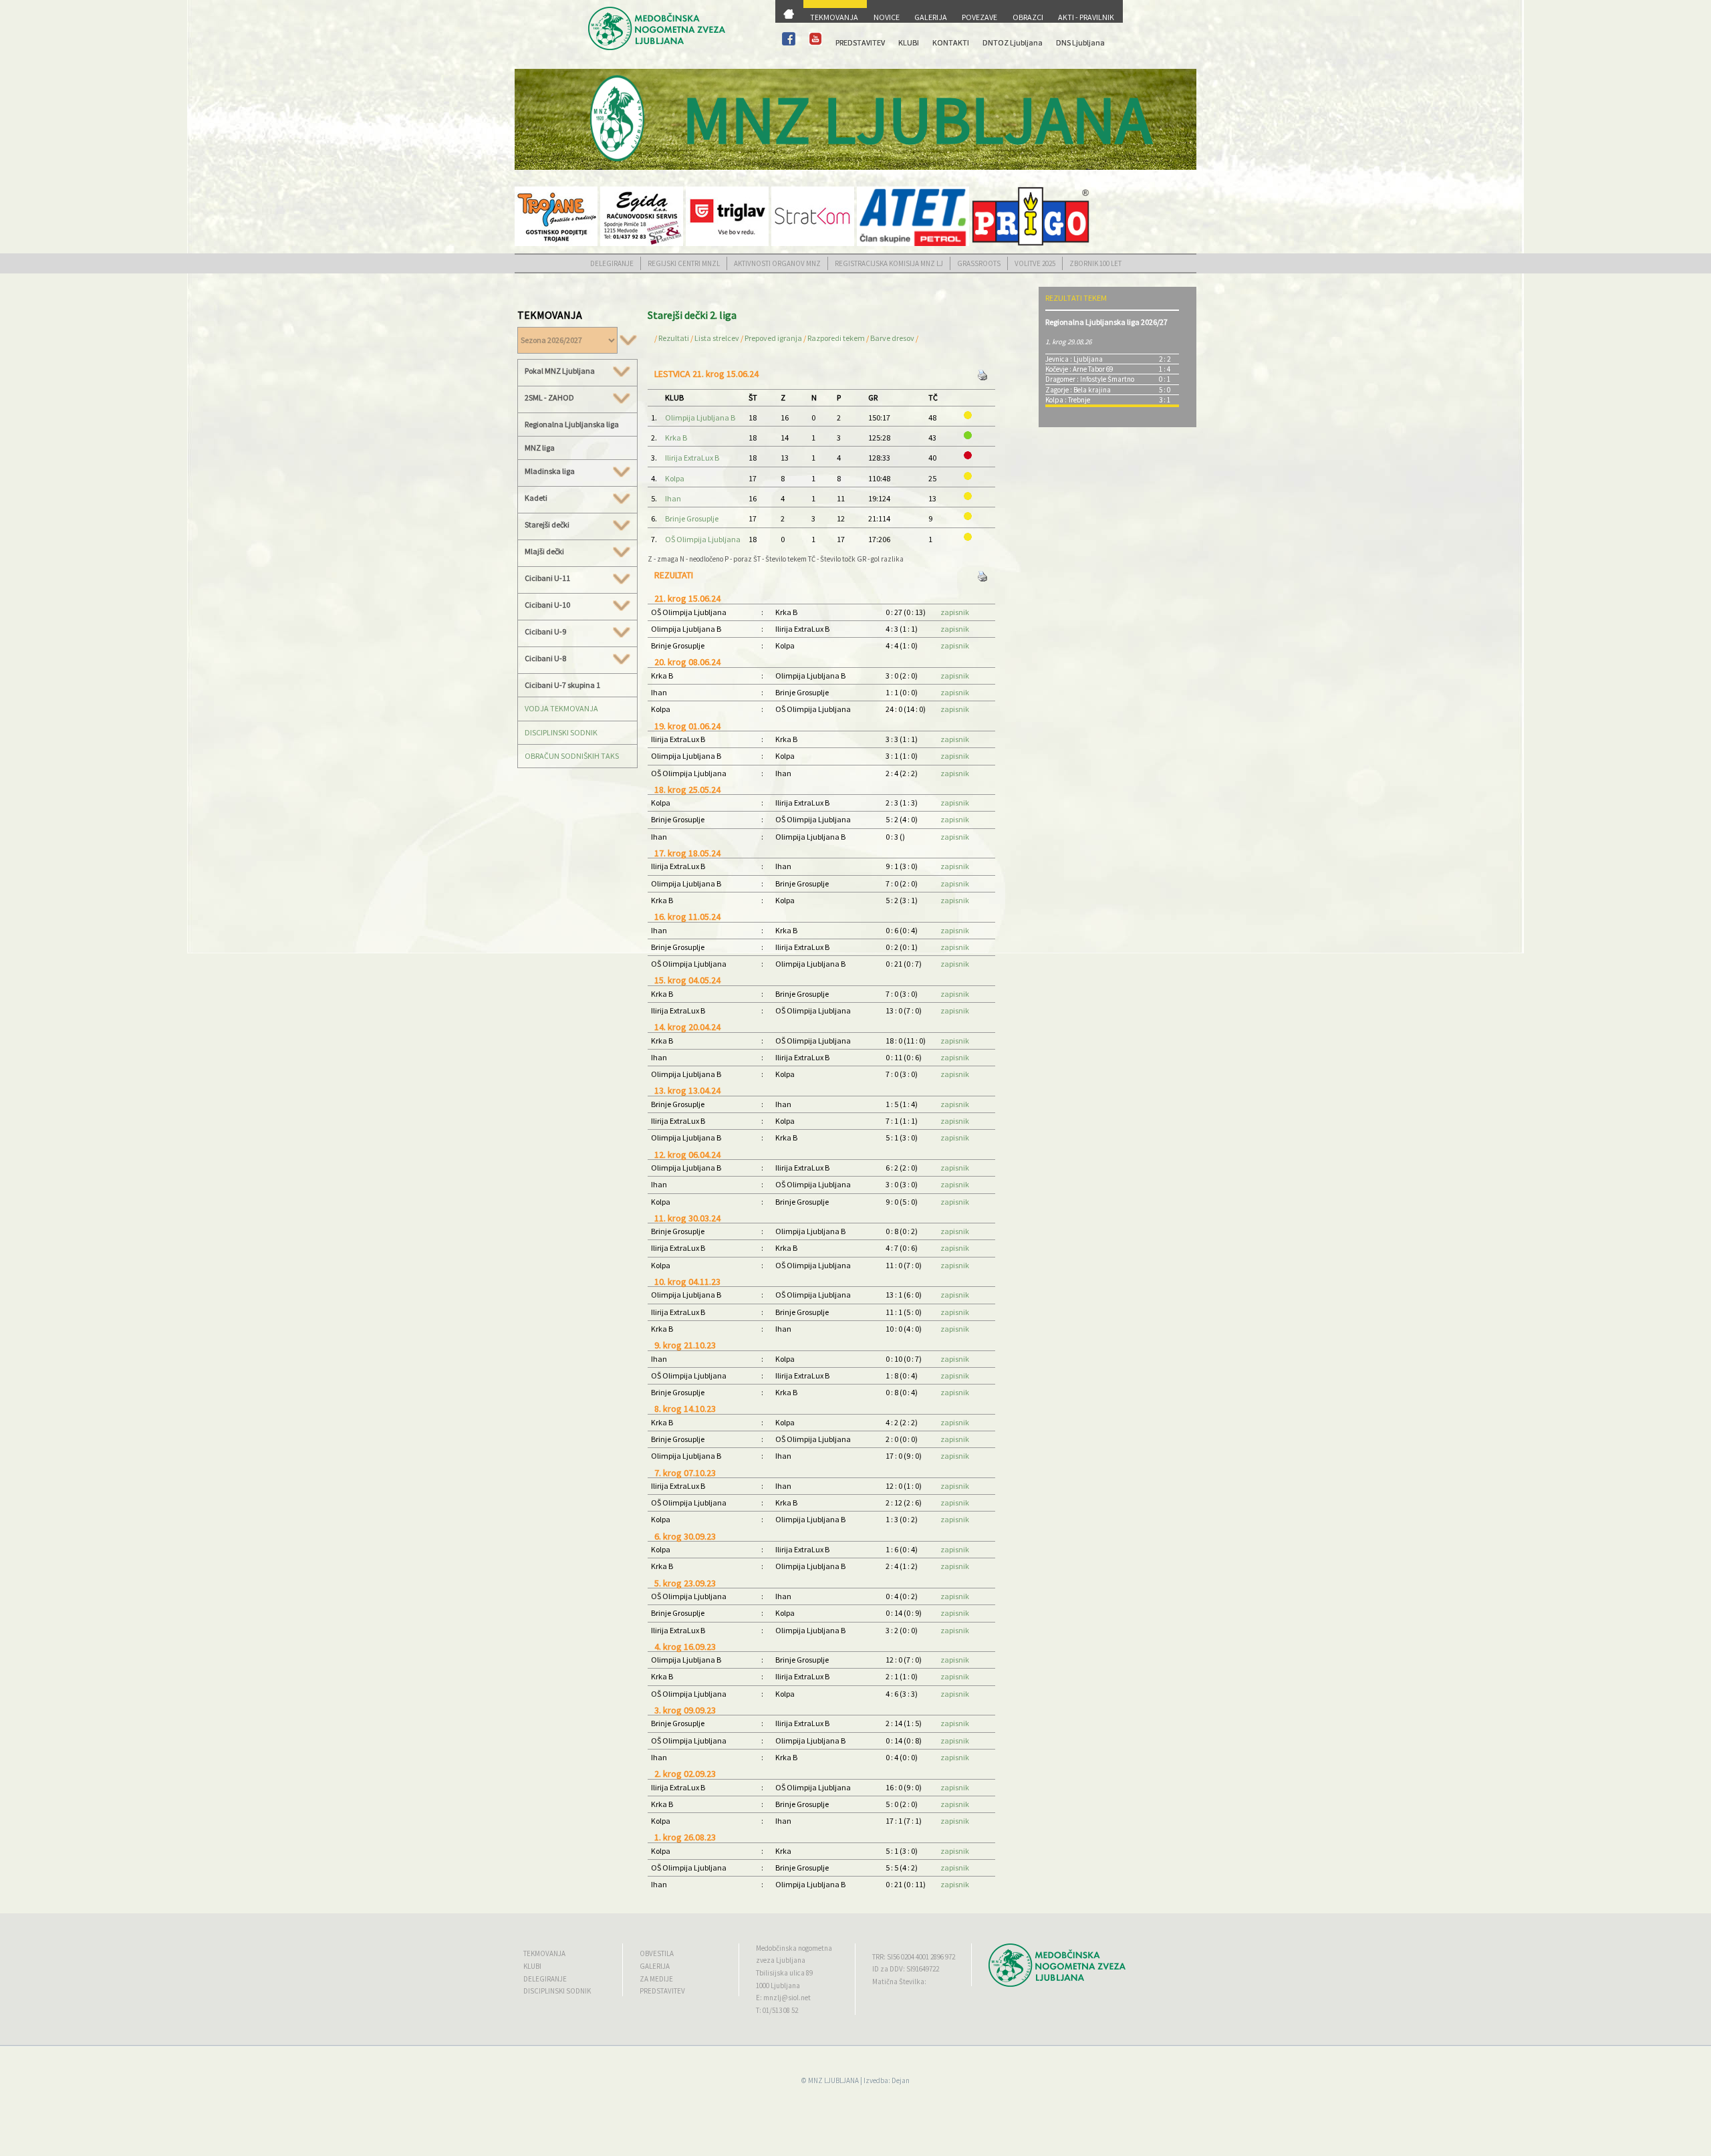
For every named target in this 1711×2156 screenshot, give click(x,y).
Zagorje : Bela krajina (1078, 390)
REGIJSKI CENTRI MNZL (684, 263)
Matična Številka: (899, 1982)
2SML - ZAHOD (549, 398)
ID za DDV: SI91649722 (906, 1969)
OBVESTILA (657, 1953)
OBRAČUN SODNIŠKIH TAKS (572, 756)
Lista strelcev (717, 338)
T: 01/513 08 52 (777, 2010)
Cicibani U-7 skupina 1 (562, 685)
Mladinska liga (550, 471)
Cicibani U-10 (547, 605)
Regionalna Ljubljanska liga (572, 424)
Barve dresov (892, 338)
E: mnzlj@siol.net (783, 1998)
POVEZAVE (979, 17)
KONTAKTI (951, 42)
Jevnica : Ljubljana (1074, 359)
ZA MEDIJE (656, 1979)
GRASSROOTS (979, 263)
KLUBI (909, 42)
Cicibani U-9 (545, 632)
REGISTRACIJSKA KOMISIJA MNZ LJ (889, 263)
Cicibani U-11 (547, 578)
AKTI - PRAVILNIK (1086, 17)
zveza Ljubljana (781, 1960)
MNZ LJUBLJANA (833, 2080)
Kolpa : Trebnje (1068, 400)
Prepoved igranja (774, 338)
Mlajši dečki (544, 552)
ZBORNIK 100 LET (1095, 263)
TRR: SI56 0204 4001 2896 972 (914, 1957)
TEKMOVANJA (834, 17)
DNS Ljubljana (1080, 42)
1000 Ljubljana (778, 1986)
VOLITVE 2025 (1035, 263)
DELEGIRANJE (612, 263)
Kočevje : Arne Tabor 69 (1079, 369)
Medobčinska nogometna (794, 1948)
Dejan (901, 2080)
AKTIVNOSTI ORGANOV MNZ (777, 263)
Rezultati (674, 338)
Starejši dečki (547, 525)
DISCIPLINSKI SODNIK (561, 732)
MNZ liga (540, 448)
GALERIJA (931, 17)
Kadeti (536, 498)
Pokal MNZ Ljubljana (560, 371)
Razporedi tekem (836, 338)
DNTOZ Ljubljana (1013, 42)
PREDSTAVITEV (860, 42)
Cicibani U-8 (545, 658)
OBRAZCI (1028, 17)
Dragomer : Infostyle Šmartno (1090, 379)
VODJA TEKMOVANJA (561, 708)
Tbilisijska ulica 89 (784, 1973)
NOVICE (887, 17)
